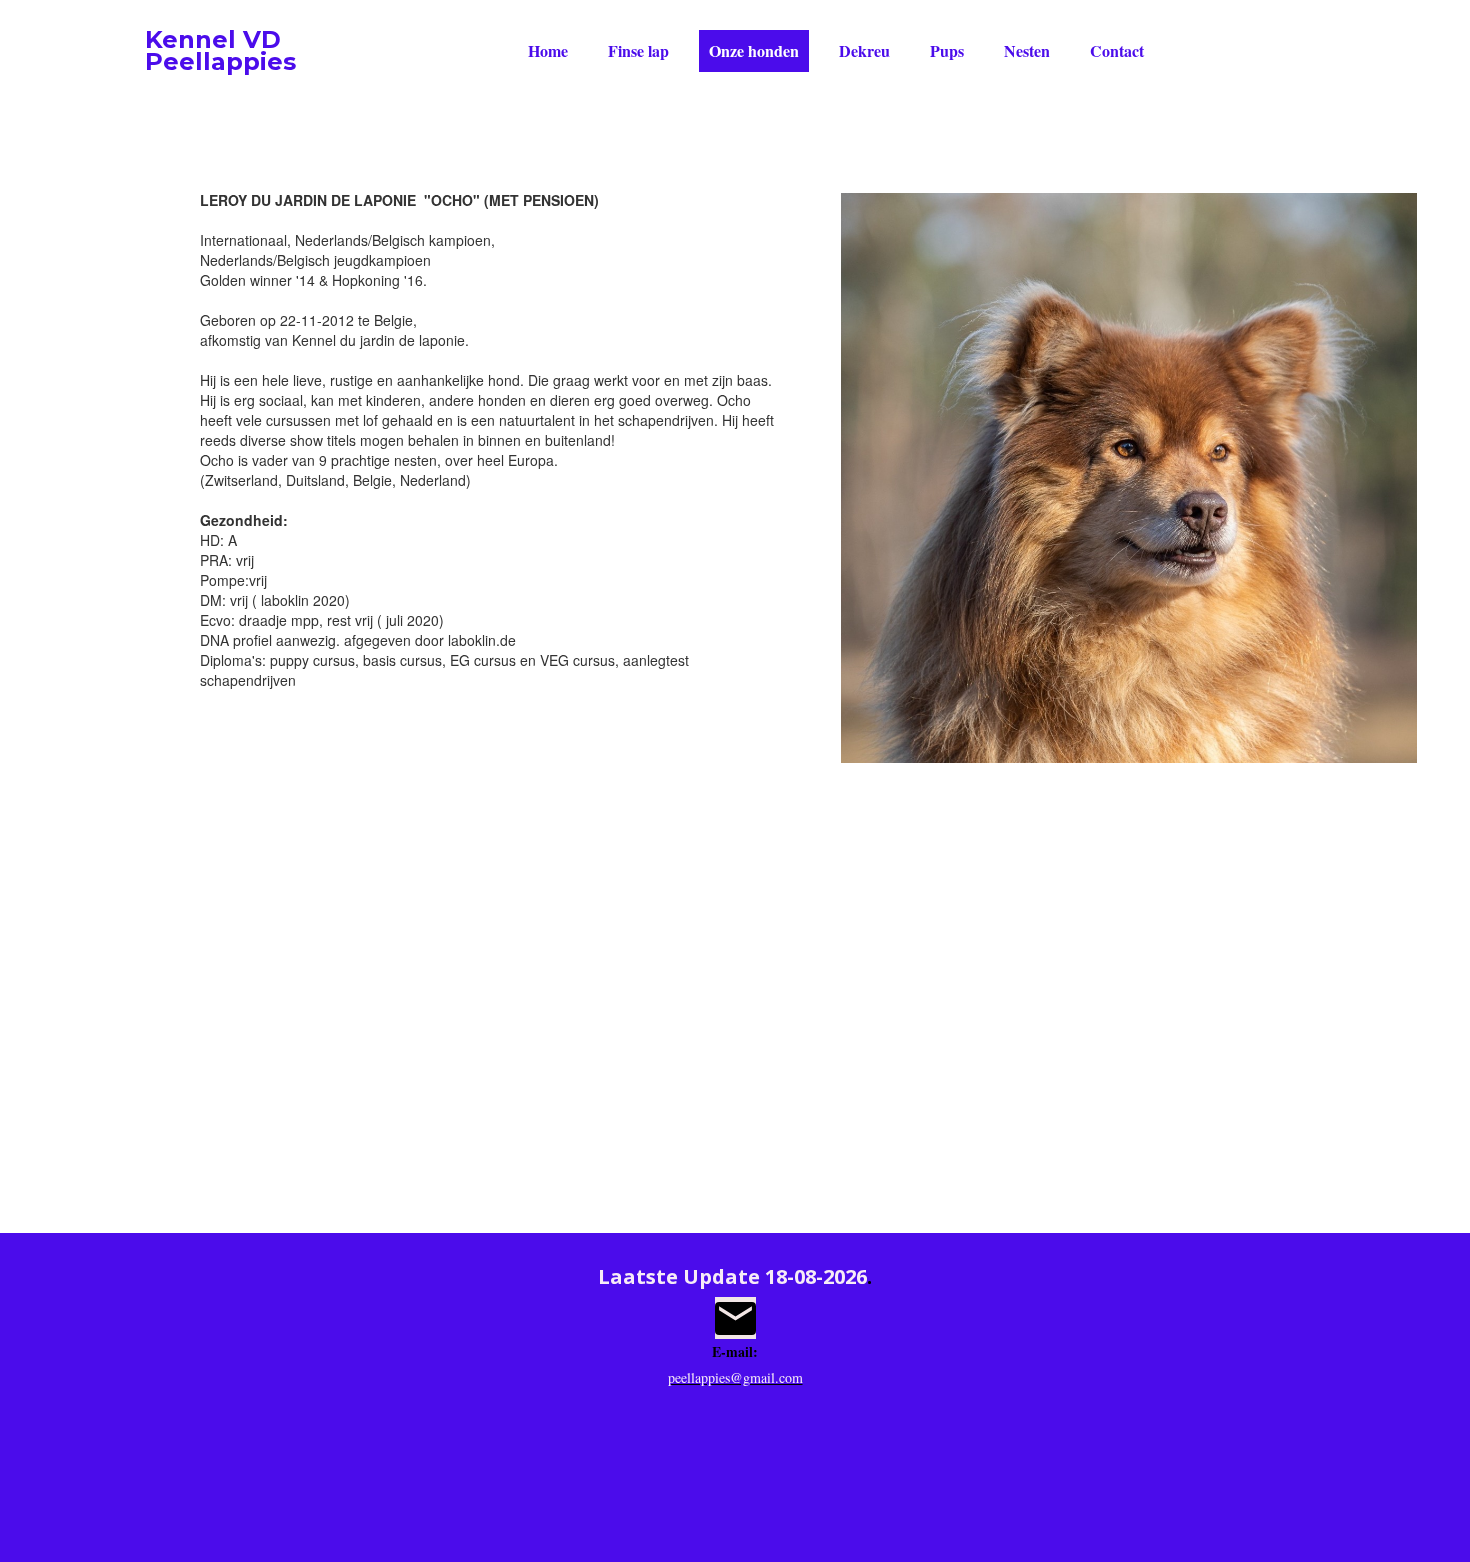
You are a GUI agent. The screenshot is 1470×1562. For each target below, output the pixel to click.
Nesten (1027, 50)
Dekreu (864, 50)
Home (548, 50)
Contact (1117, 50)
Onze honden (754, 50)
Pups (947, 50)
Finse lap (638, 50)
